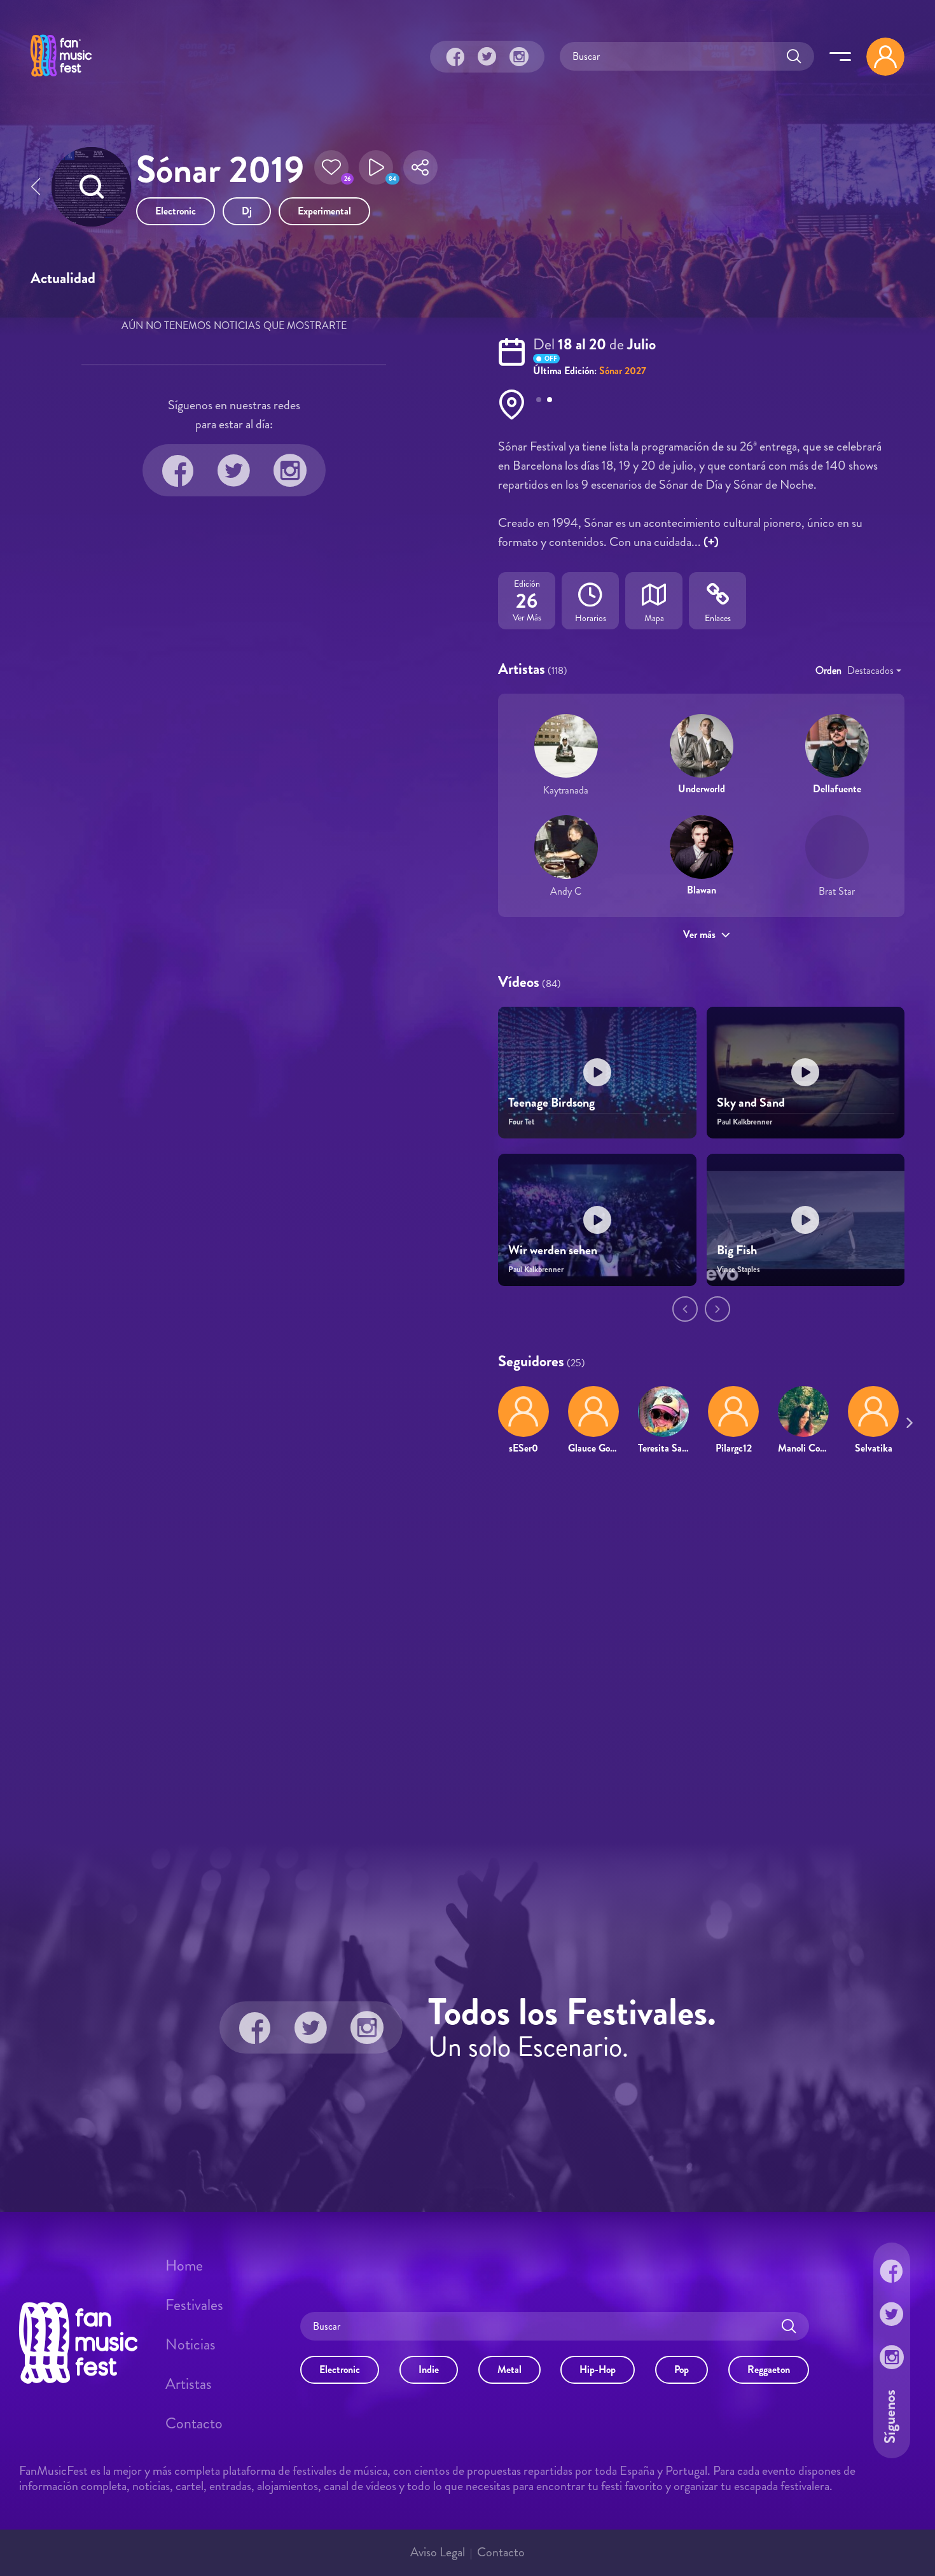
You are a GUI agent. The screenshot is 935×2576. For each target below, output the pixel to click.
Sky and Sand (751, 1102)
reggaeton (769, 2369)
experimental (324, 211)
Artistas (189, 2384)
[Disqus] (468, 1649)
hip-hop (598, 2369)
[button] (331, 171)
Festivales (194, 2305)
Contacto (194, 2423)
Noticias (190, 2344)
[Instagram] (519, 57)
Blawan (702, 890)
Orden (828, 670)
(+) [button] (711, 542)
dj (247, 211)
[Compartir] (420, 171)
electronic (176, 211)
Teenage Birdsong (551, 1102)
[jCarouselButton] (907, 1420)
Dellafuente (837, 789)
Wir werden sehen (553, 1250)
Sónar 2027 (623, 371)
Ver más (699, 934)
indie (429, 2369)
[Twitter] (487, 57)
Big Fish (737, 1250)
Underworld (702, 789)
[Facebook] (455, 57)
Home (184, 2265)
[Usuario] (885, 57)
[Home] (61, 78)
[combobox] (874, 671)
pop (682, 2369)
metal (509, 2369)
